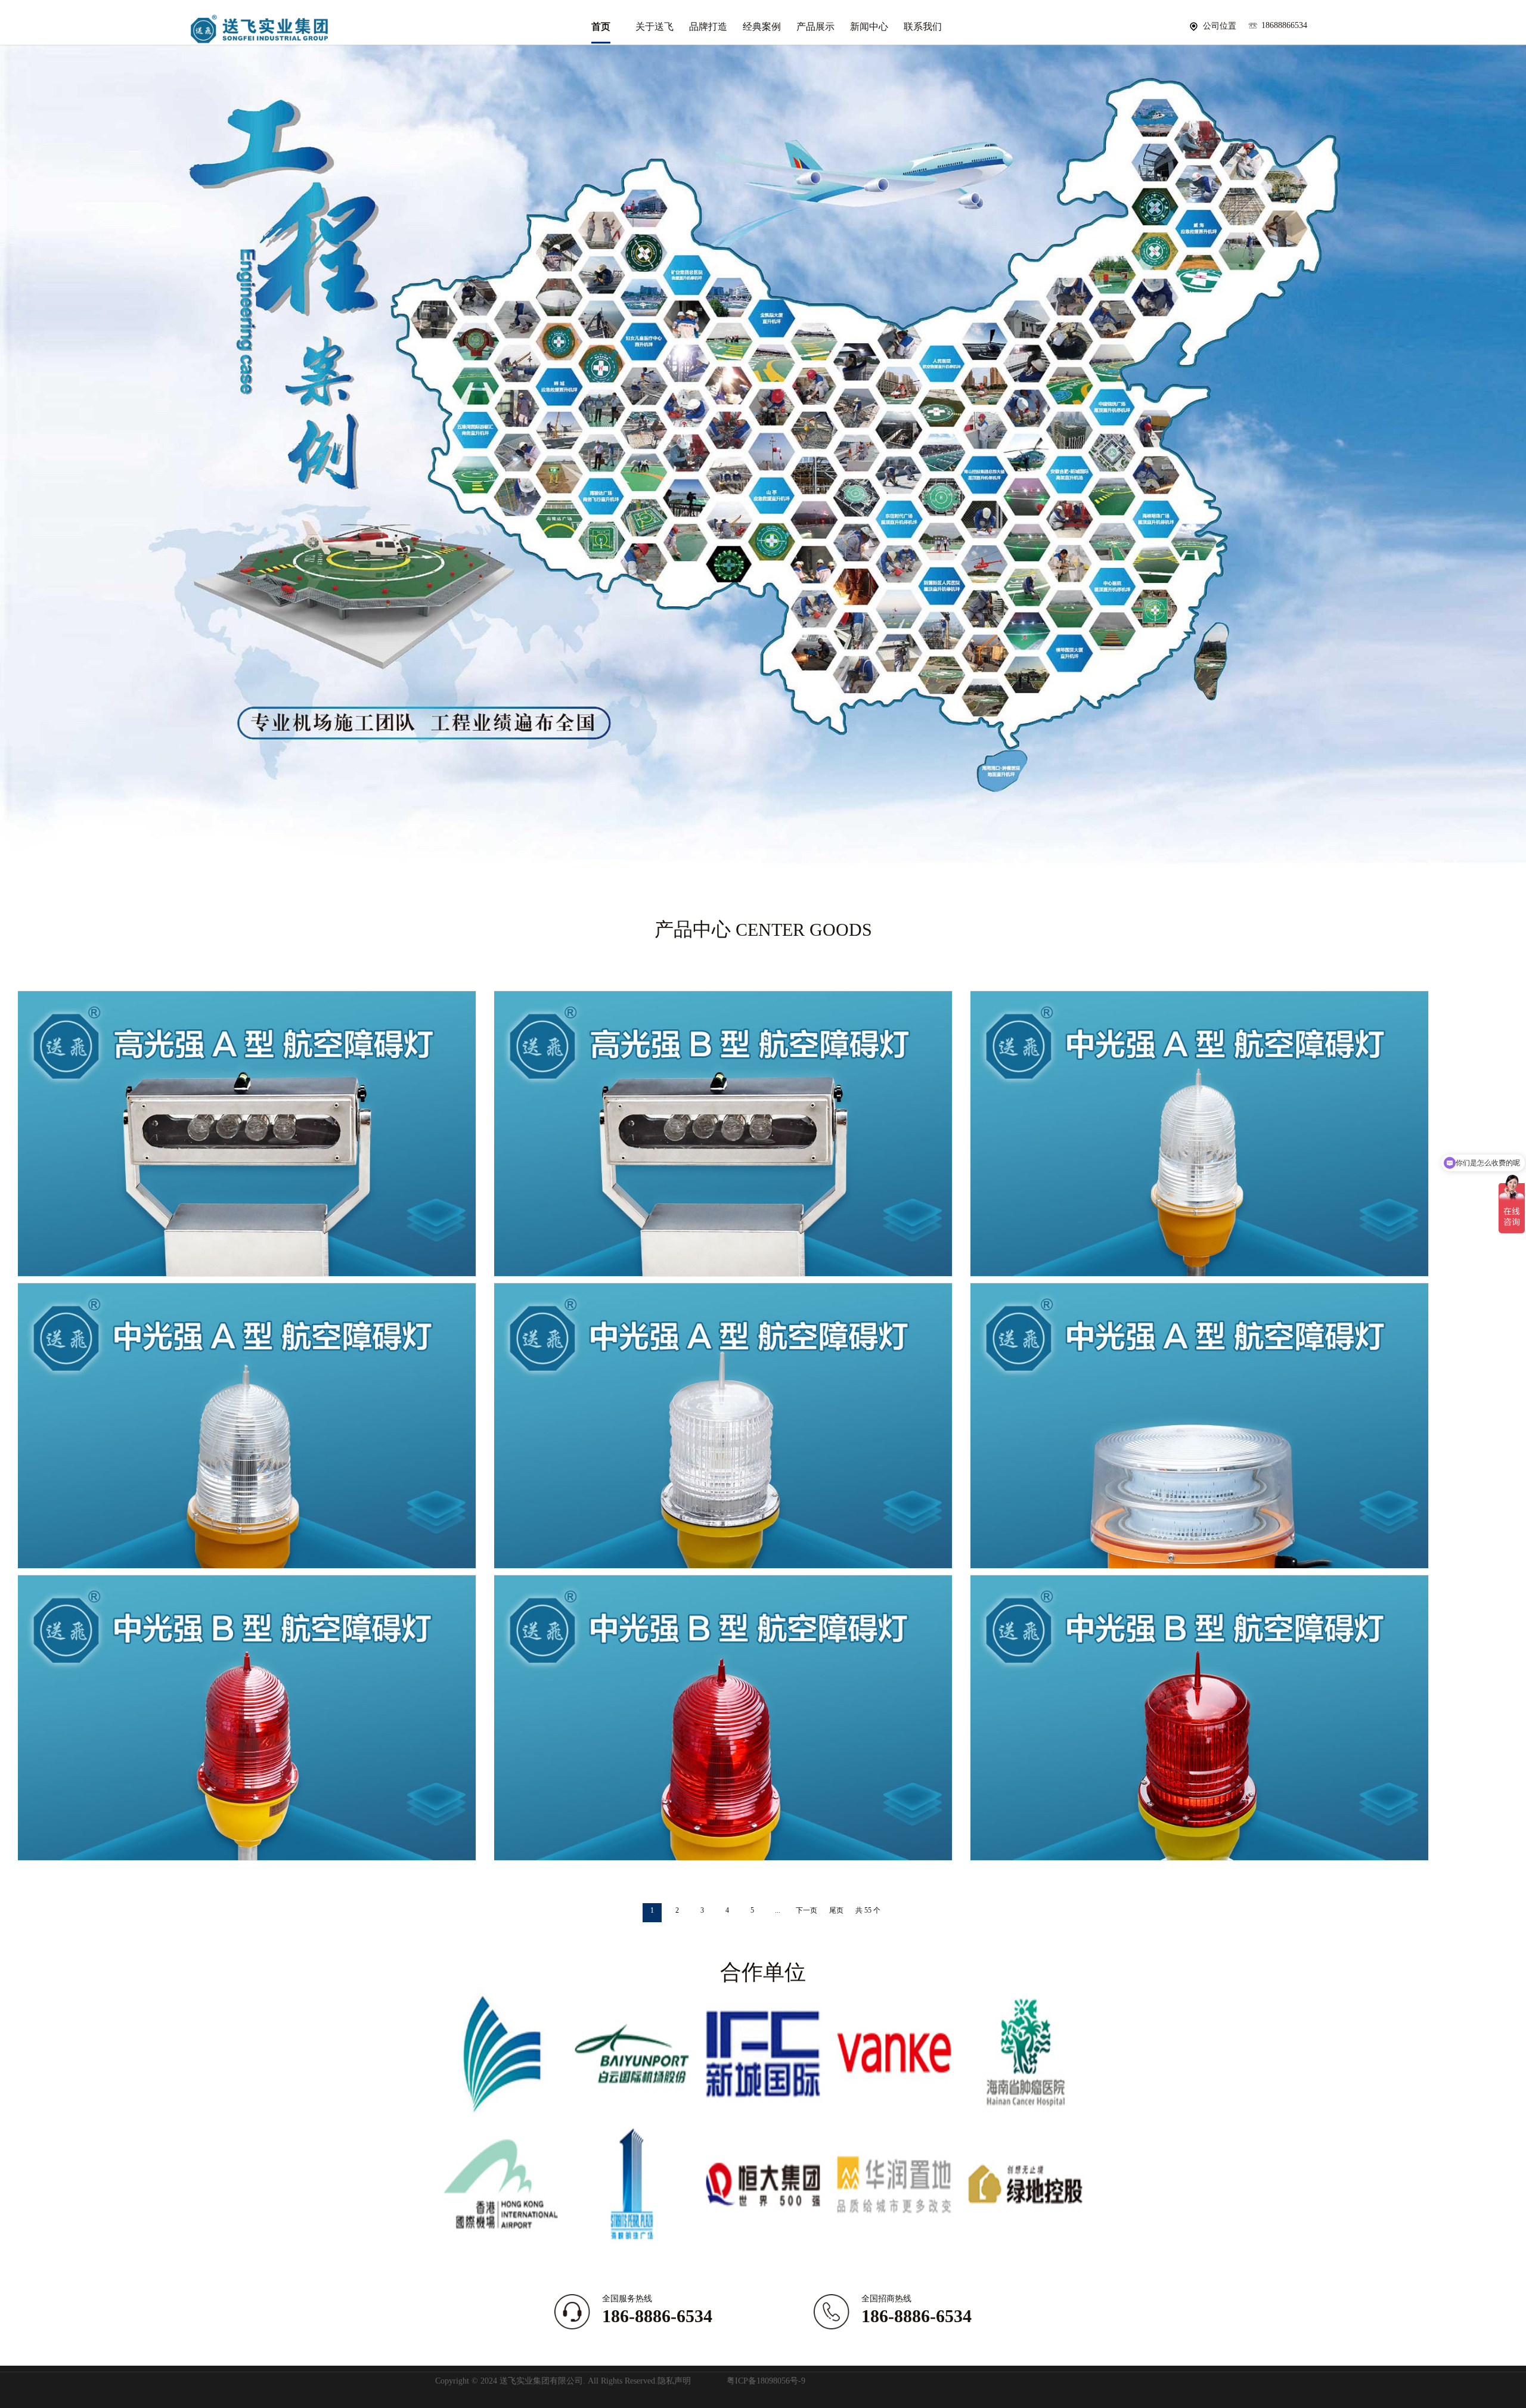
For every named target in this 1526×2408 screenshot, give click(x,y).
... (778, 1910)
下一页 (807, 1910)
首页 (601, 27)
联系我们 (923, 27)
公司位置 (1220, 26)
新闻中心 (869, 27)
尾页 (836, 1910)
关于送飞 (655, 27)
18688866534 (1284, 25)
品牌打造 (708, 27)
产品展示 (815, 27)
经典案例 (762, 27)
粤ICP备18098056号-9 (766, 2381)
